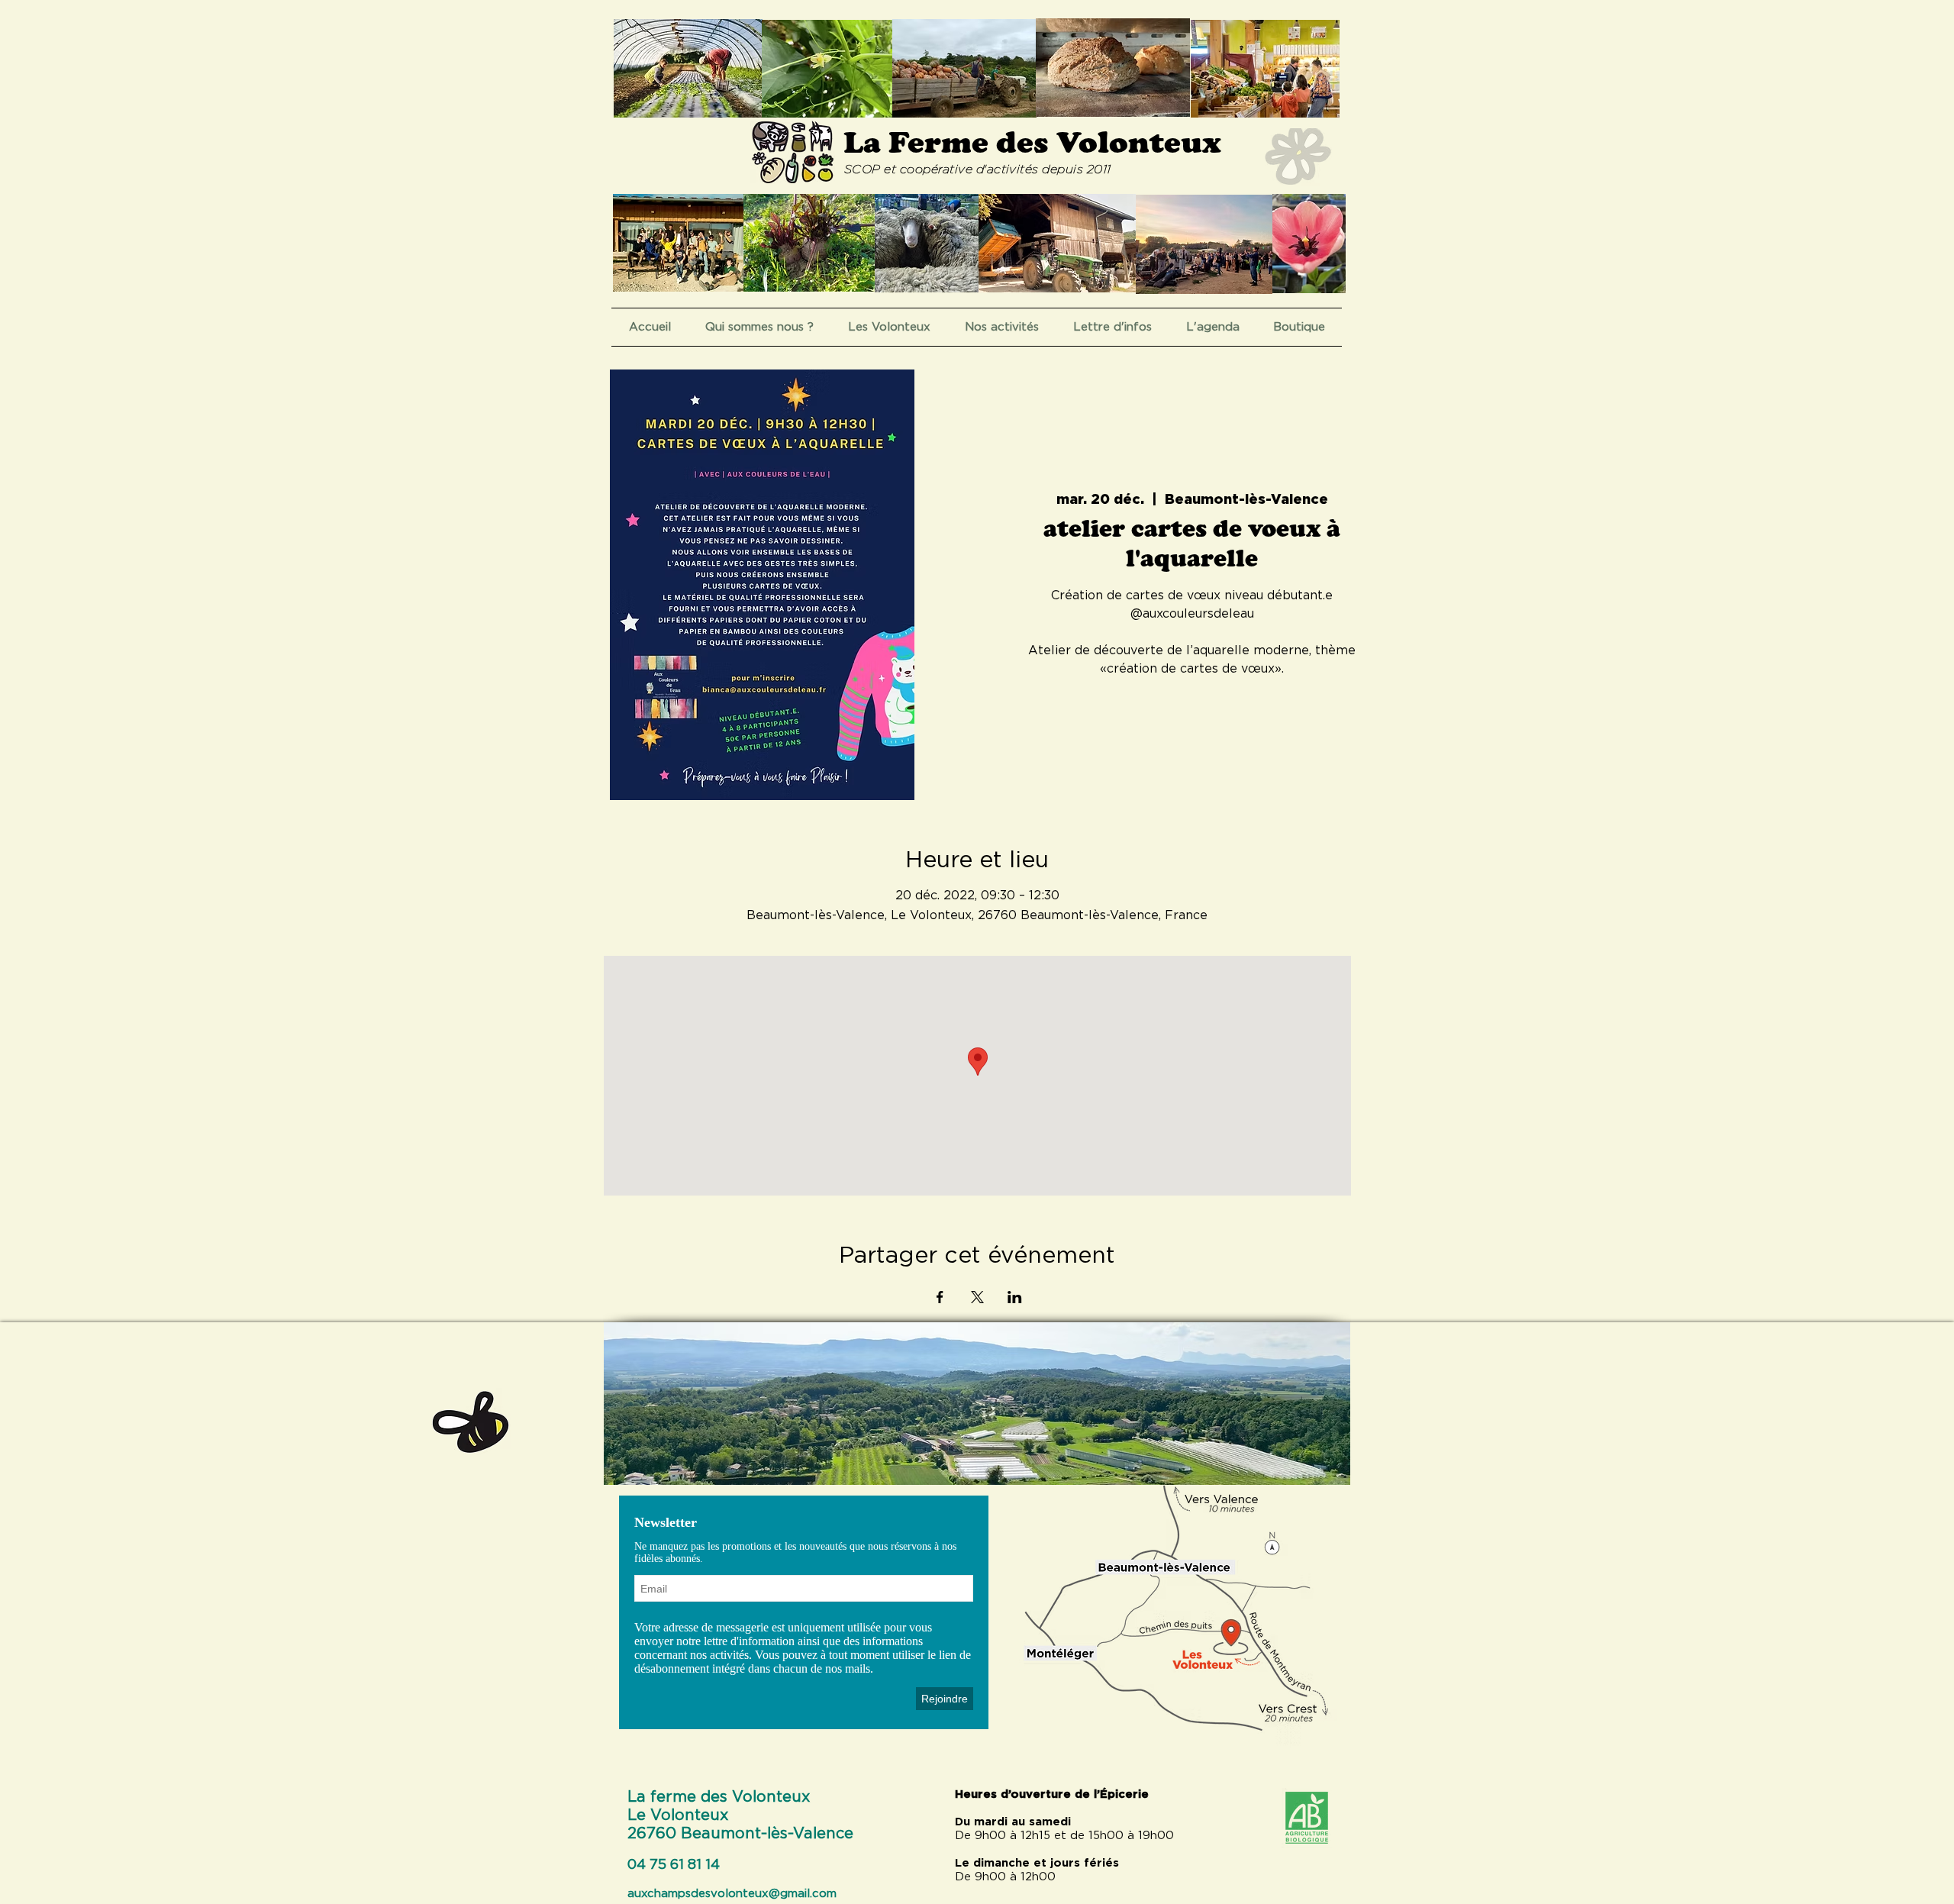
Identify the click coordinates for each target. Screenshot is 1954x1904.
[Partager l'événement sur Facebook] (940, 1297)
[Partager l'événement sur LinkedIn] (1015, 1297)
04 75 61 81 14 (674, 1865)
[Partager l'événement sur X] (977, 1297)
